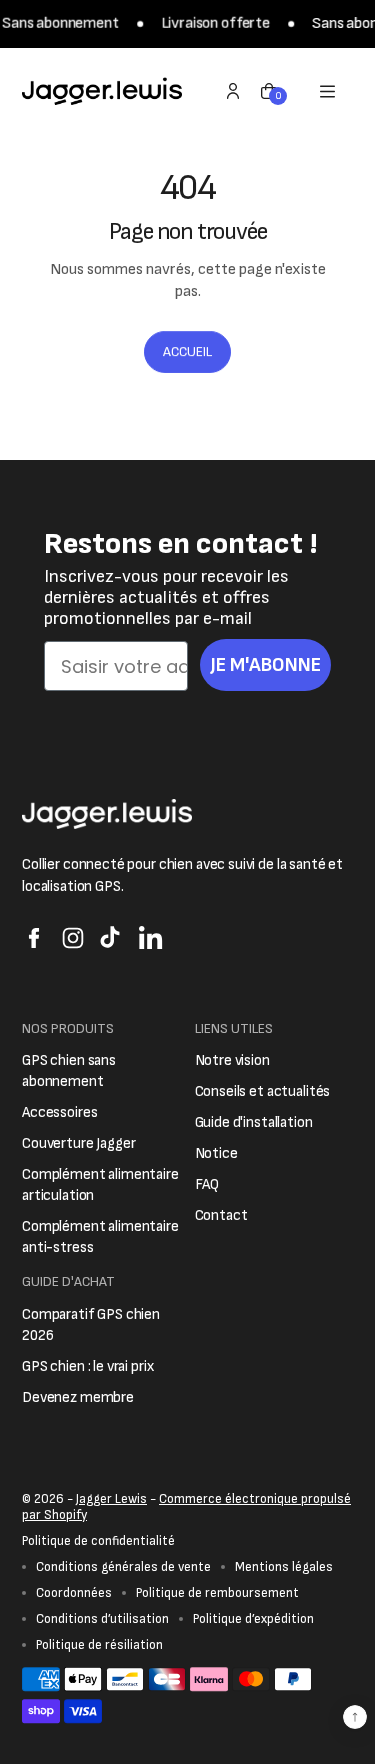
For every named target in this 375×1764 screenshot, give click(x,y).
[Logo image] (102, 91)
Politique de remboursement (217, 1593)
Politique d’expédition (253, 1619)
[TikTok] (112, 938)
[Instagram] (73, 938)
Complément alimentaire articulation (100, 1185)
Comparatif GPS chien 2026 (91, 1325)
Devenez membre (78, 1397)
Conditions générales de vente (123, 1567)
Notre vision (232, 1060)
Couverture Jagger (78, 1143)
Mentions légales (284, 1567)
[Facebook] (34, 938)
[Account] (233, 91)
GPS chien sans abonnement (69, 1071)
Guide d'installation (254, 1122)
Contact (221, 1215)
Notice (216, 1153)
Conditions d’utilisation (102, 1619)
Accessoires (59, 1112)
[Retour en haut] (355, 1717)
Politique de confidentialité (98, 1541)
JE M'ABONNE (265, 665)
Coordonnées (74, 1593)
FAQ (207, 1184)
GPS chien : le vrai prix (87, 1366)
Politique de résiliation (99, 1645)
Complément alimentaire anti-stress (100, 1237)
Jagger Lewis (111, 1499)
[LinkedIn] (151, 938)
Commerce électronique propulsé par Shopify (186, 1507)
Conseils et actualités (263, 1091)
